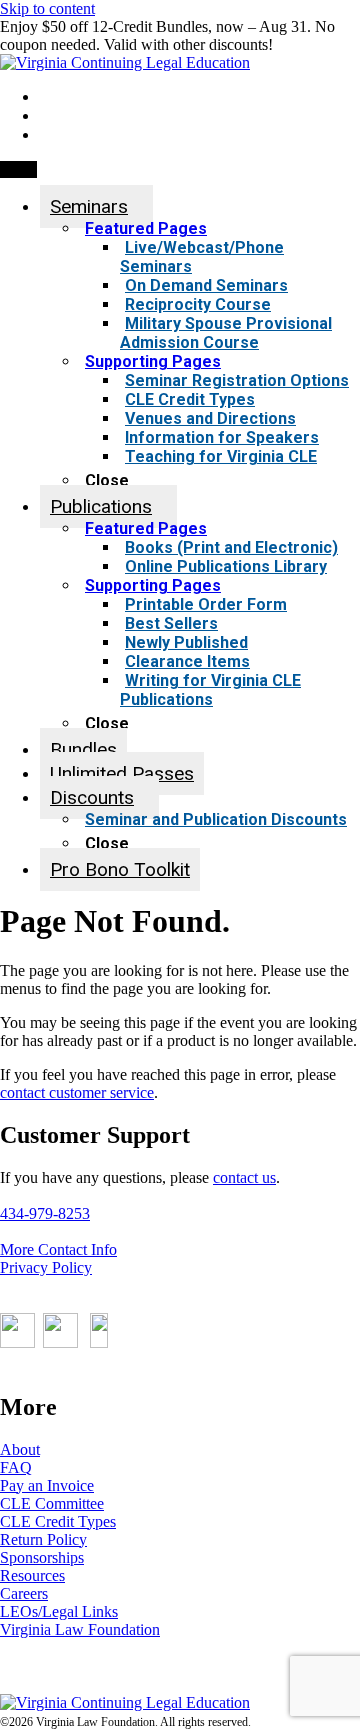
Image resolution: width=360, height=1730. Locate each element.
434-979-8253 (45, 1213)
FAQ (16, 1467)
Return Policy (43, 1539)
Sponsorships (42, 1557)
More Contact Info (58, 1249)
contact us (244, 1177)
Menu (18, 169)
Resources (32, 1575)
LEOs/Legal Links (59, 1611)
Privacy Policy (46, 1267)
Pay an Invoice (47, 1485)
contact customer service (77, 1092)
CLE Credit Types (58, 1521)
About (20, 1449)
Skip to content (47, 8)
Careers (24, 1593)
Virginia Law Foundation (80, 1629)
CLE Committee (52, 1503)
